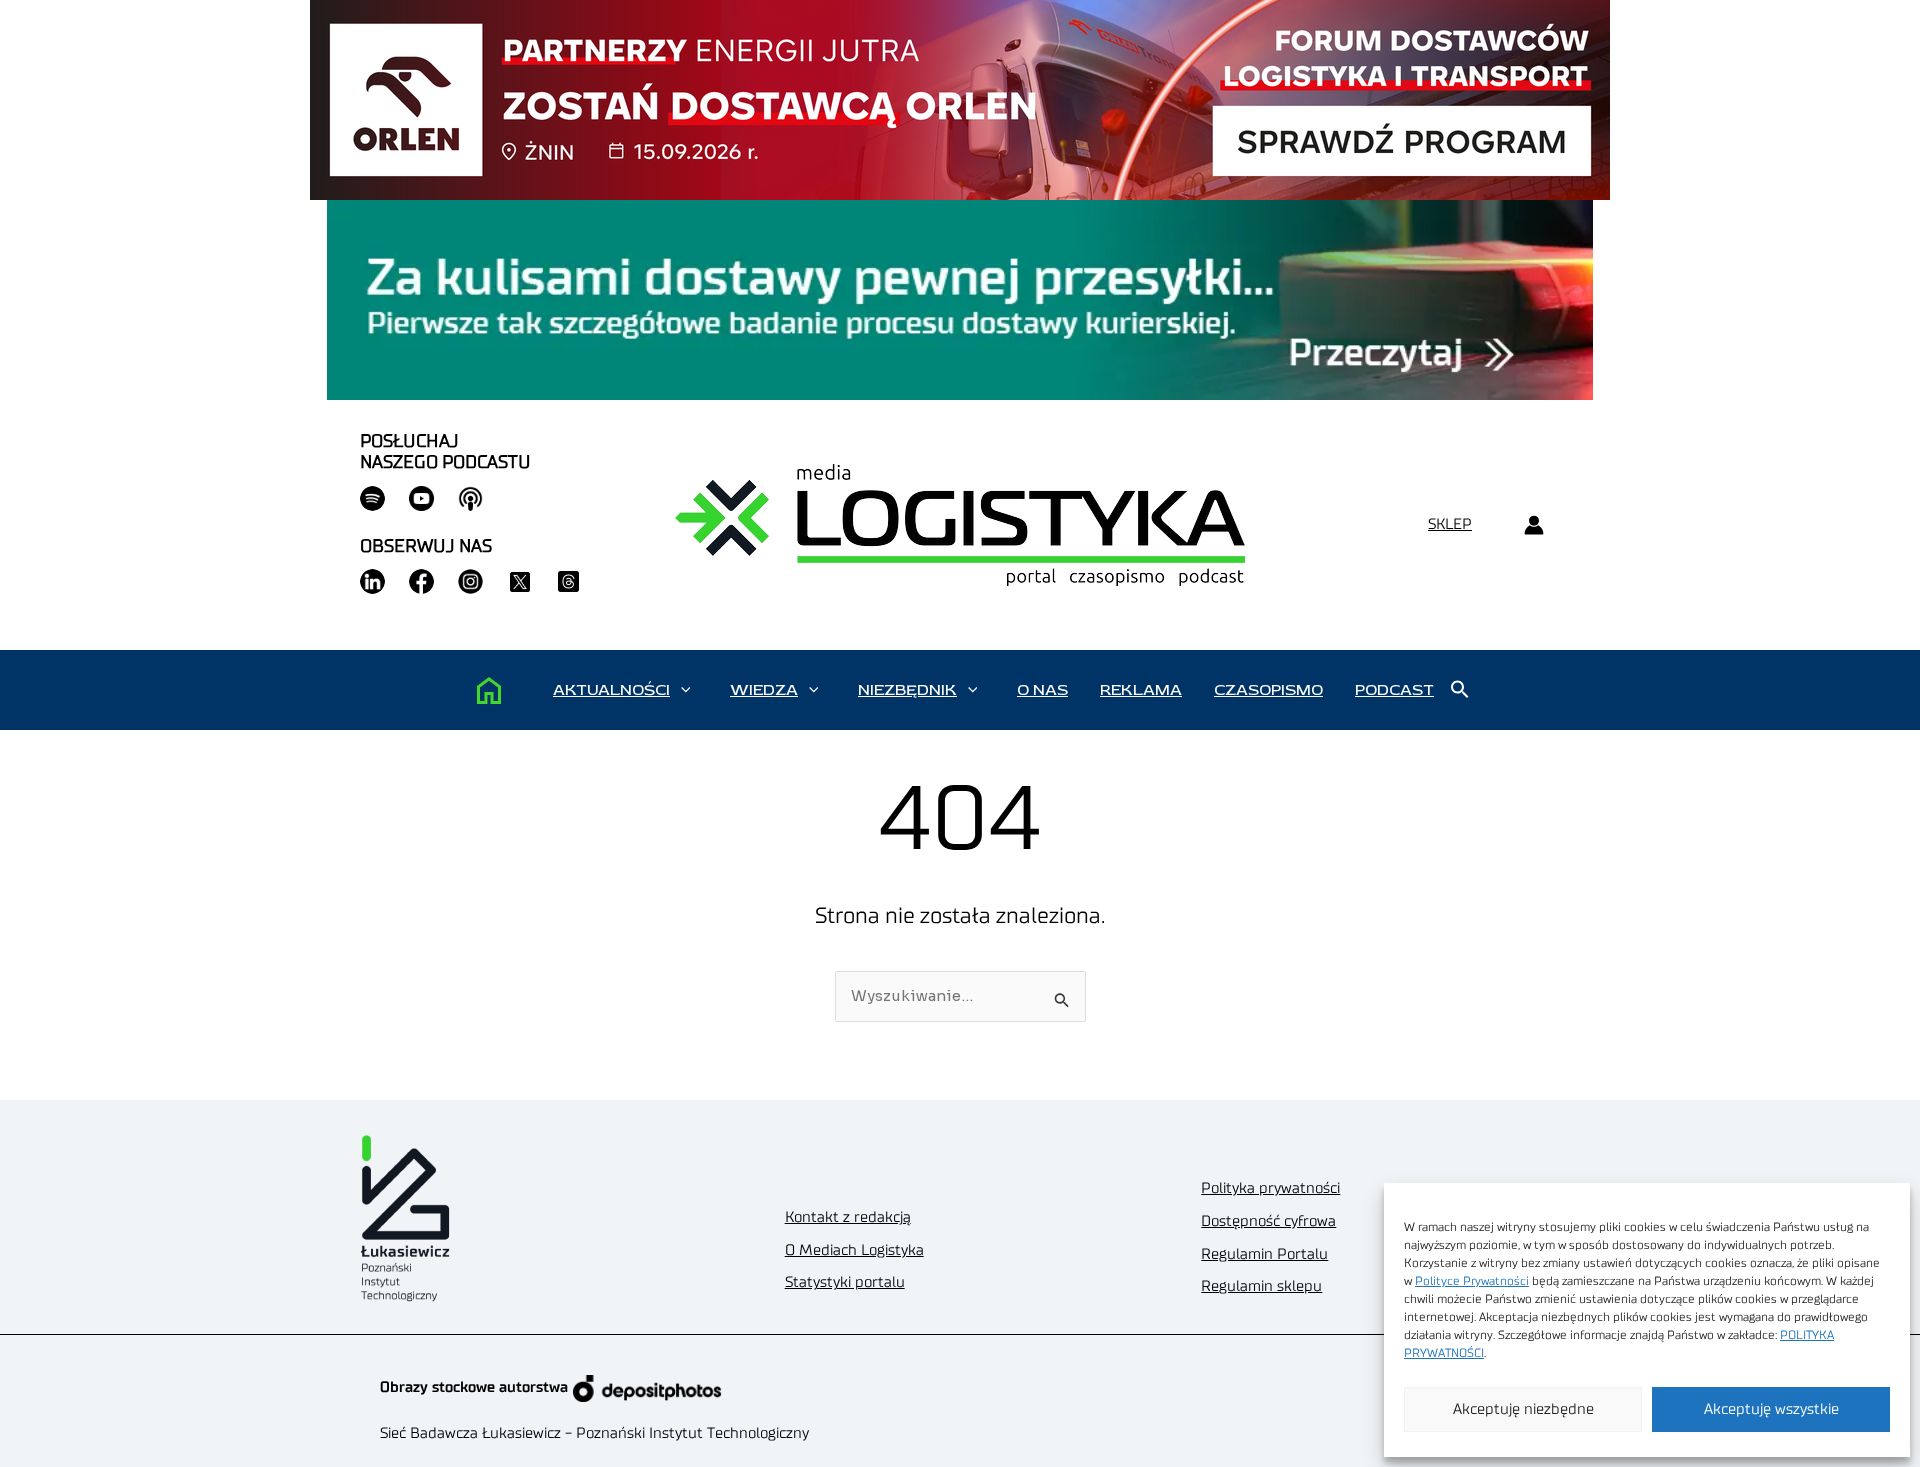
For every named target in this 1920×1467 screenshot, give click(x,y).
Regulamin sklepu (1261, 1286)
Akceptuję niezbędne (1523, 1409)
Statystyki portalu (845, 1282)
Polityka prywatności (1270, 1188)
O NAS (1042, 690)
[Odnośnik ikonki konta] (1533, 525)
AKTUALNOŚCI (611, 690)
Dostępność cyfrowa (1268, 1221)
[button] (685, 690)
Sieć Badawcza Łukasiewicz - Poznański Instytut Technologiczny (594, 1433)
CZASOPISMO (1268, 690)
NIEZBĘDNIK (907, 690)
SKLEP (1450, 524)
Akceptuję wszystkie (1771, 1409)
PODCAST (1394, 690)
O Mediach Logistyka (854, 1250)
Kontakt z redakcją (848, 1217)
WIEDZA (764, 690)
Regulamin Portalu (1264, 1254)
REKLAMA (1141, 690)
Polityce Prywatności (1472, 1281)
